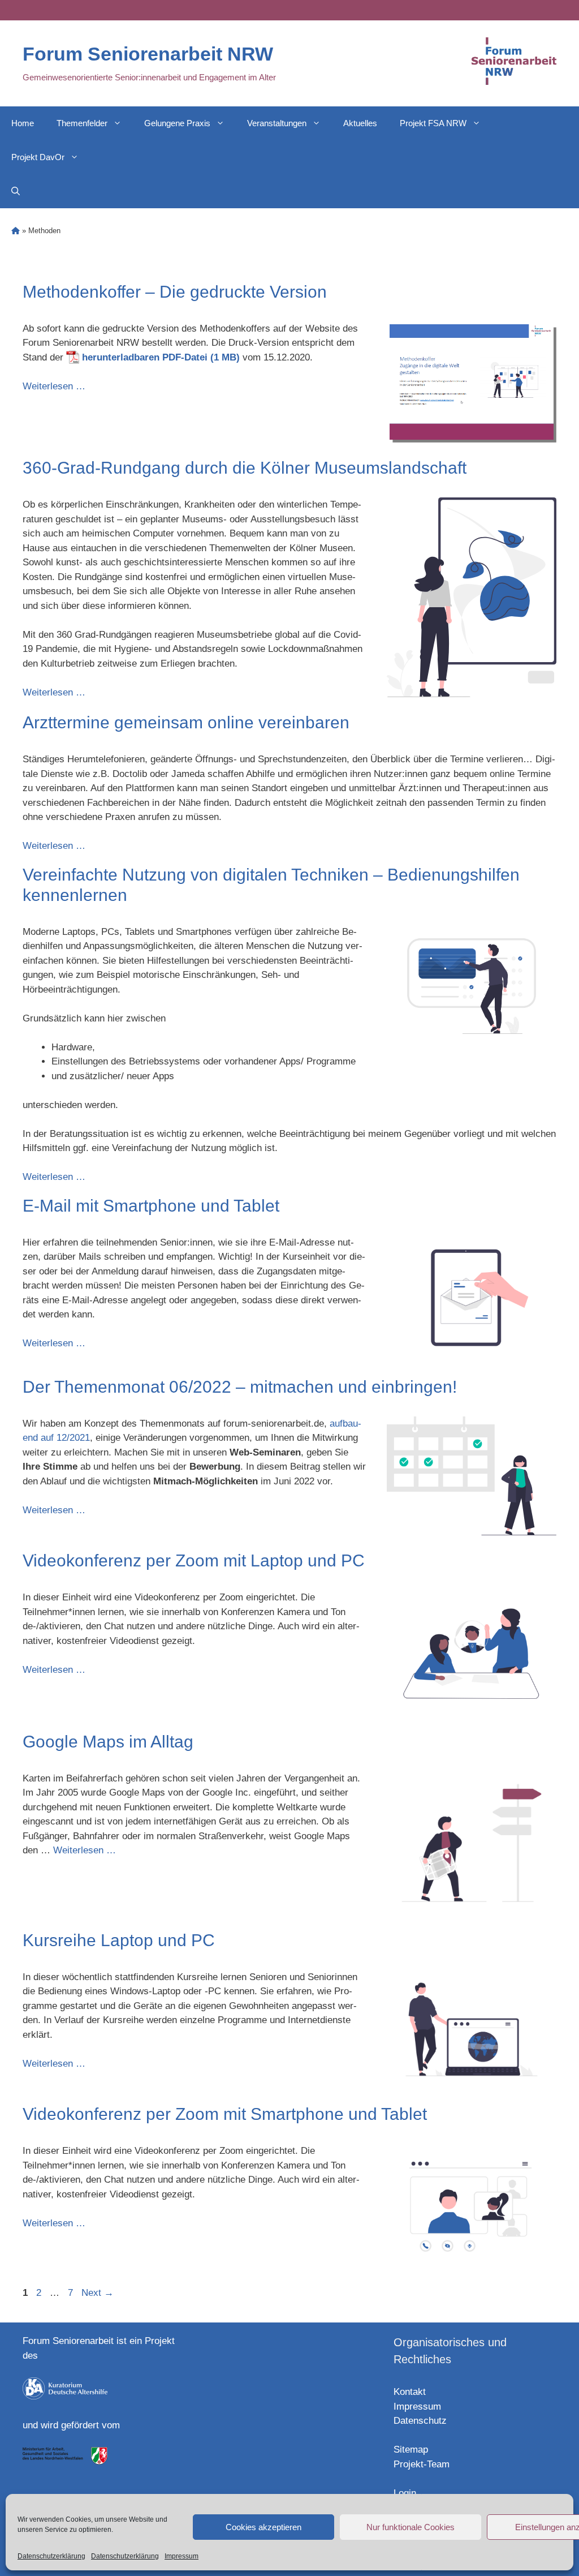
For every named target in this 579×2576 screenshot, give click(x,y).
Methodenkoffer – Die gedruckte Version (175, 292)
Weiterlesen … (54, 386)
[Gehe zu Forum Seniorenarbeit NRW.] (16, 231)
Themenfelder (82, 123)
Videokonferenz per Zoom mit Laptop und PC (194, 1560)
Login (405, 2493)
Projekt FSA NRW (433, 123)
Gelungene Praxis (177, 123)
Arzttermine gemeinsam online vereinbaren (186, 722)
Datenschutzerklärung (51, 2556)
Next (98, 2293)
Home (23, 123)
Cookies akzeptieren (263, 2527)
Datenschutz (420, 2421)
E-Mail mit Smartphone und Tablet (151, 1206)
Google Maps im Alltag (108, 1742)
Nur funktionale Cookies (411, 2527)
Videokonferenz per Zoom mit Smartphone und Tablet (225, 2114)
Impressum (182, 2556)
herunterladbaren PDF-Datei (145, 357)
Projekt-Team (422, 2464)
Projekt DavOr (38, 157)
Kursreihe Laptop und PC (119, 1940)
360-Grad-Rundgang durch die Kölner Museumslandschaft (245, 468)
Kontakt (410, 2392)
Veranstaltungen (277, 123)
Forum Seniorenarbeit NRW (148, 54)
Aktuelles (360, 123)
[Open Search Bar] (16, 191)
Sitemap (411, 2450)
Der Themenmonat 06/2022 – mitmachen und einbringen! (240, 1387)
